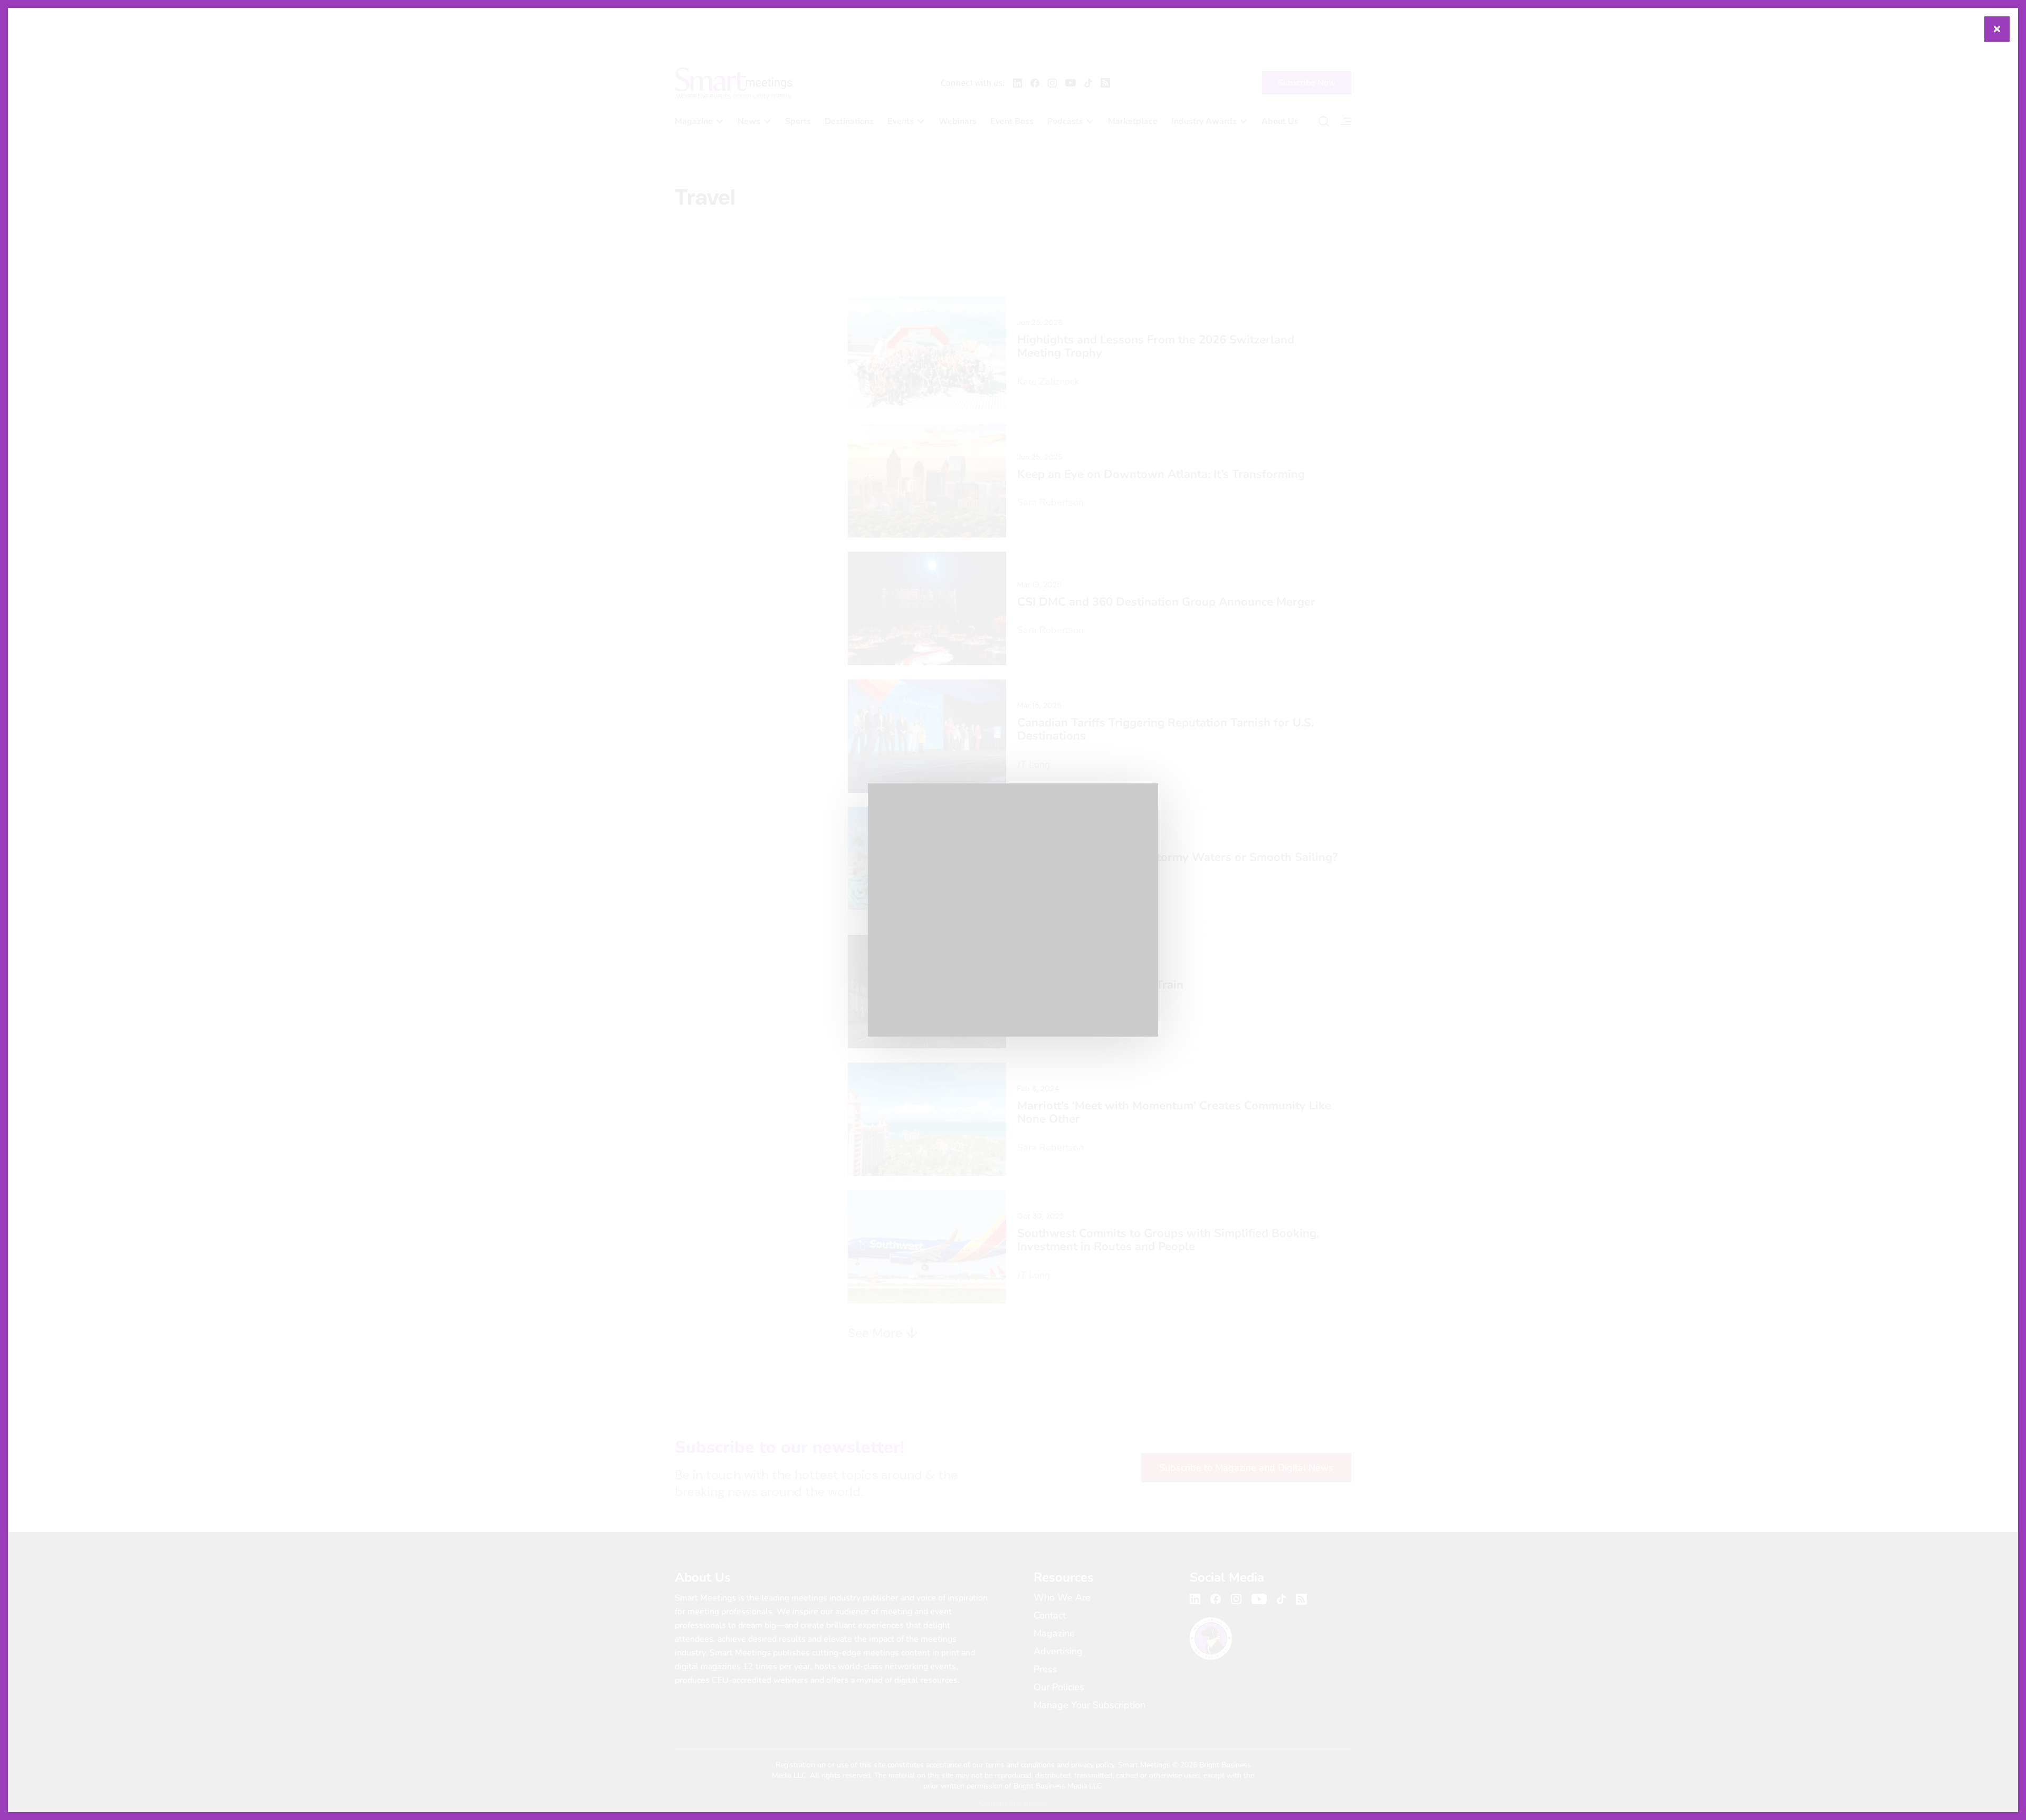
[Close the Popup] (1997, 29)
